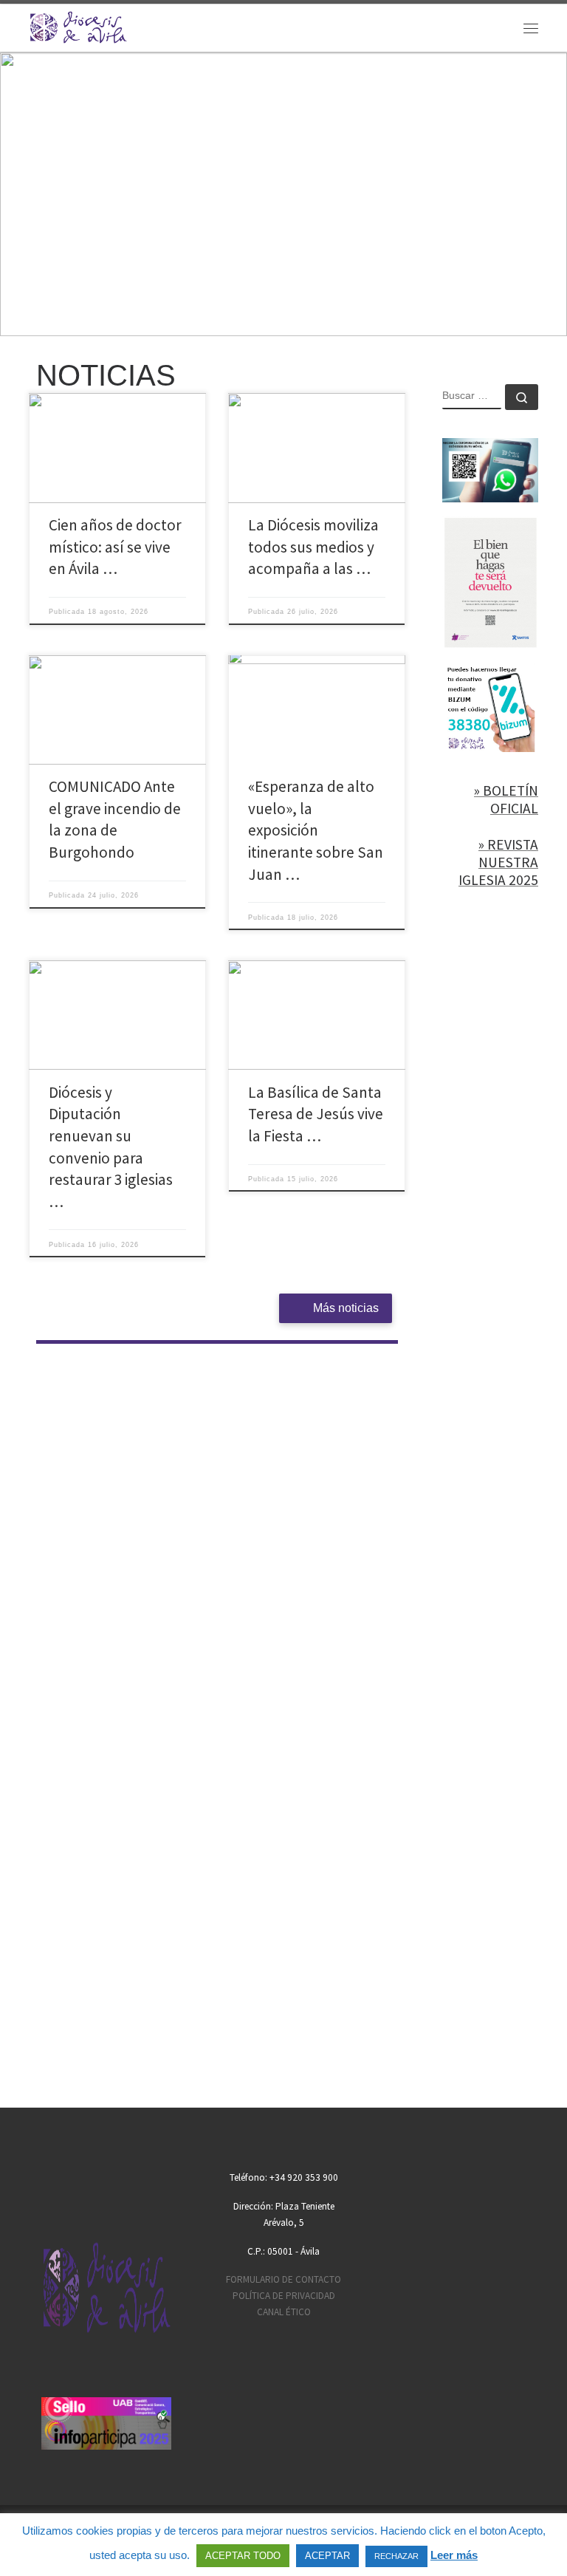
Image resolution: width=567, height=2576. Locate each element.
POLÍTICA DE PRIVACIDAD (284, 2296)
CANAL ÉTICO (284, 2312)
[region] (283, 194)
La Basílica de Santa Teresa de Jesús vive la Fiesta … (316, 1114)
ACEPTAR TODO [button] (243, 2556)
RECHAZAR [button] (396, 2556)
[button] (283, 194)
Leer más (454, 2555)
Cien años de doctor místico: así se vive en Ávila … (115, 547)
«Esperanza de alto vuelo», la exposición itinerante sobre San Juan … (316, 830)
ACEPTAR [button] (327, 2556)
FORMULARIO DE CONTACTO (283, 2279)
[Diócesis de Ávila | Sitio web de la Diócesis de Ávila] (78, 26)
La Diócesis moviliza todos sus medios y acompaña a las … (313, 547)
